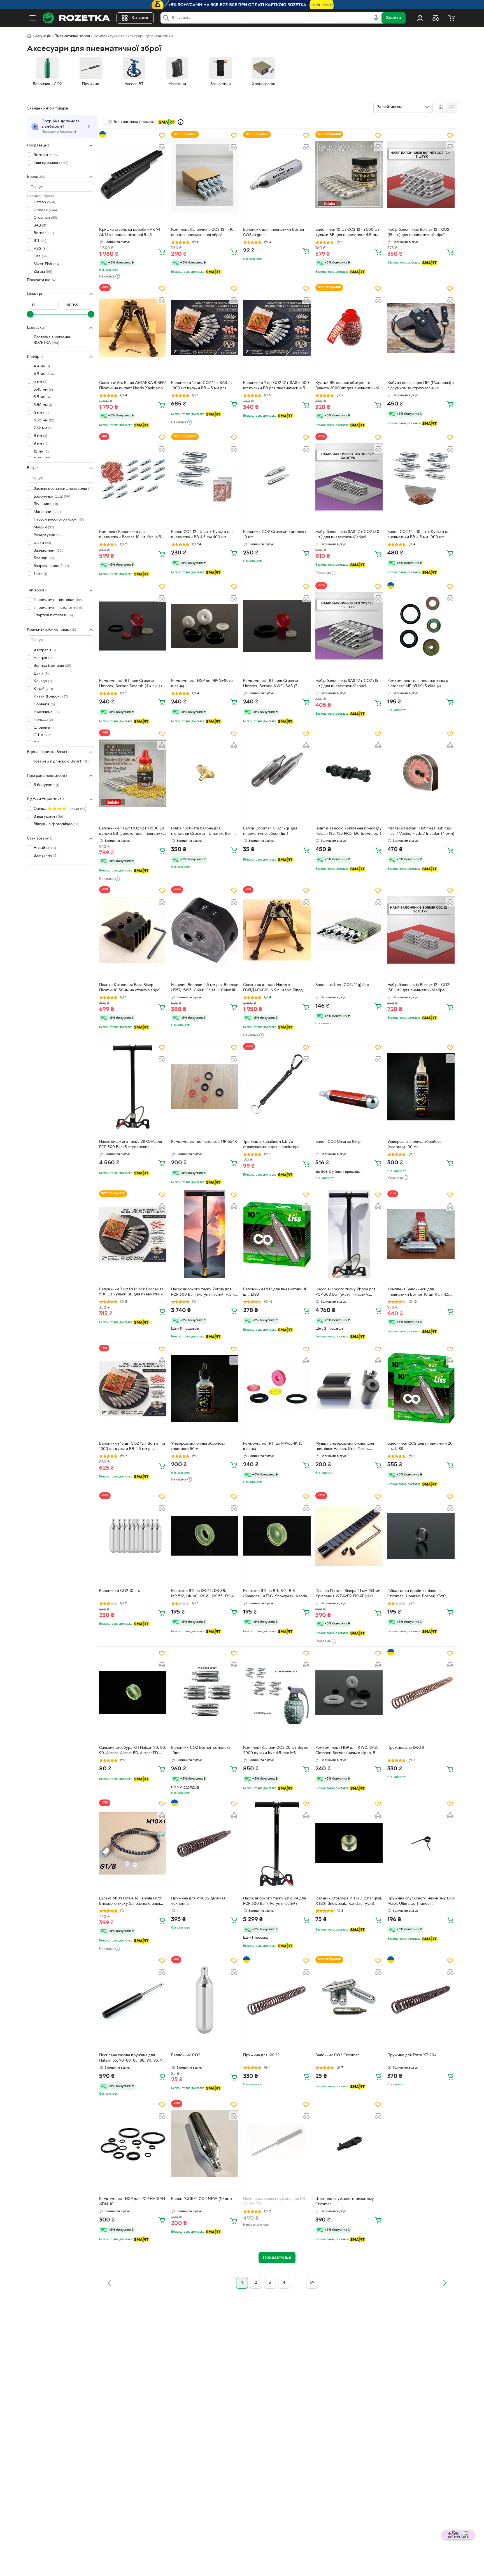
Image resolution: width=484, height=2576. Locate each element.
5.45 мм (43, 390)
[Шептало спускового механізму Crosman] (349, 2144)
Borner (44, 233)
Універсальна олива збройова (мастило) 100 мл (414, 1144)
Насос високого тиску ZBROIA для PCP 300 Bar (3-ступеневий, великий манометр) (131, 1145)
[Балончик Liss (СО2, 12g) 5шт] (349, 930)
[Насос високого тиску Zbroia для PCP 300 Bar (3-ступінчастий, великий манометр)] (349, 1234)
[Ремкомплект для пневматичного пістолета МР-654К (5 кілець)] (421, 626)
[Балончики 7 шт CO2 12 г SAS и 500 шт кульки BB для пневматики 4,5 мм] (277, 328)
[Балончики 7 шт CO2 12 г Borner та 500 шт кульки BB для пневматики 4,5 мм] (133, 1234)
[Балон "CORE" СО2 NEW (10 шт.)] (205, 2144)
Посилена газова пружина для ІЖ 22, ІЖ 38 (274, 2202)
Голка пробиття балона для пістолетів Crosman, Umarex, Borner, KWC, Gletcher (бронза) (205, 832)
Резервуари (48, 535)
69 (312, 2283)
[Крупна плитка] (441, 107)
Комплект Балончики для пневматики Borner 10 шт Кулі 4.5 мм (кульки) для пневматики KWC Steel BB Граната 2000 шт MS (419, 1293)
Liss (41, 256)
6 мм (41, 413)
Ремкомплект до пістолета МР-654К (204, 1142)
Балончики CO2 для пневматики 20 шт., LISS (420, 1446)
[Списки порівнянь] (436, 18)
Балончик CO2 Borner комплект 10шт (201, 1750)
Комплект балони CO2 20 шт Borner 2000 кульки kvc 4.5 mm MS (277, 1750)
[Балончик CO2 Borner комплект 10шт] (205, 1693)
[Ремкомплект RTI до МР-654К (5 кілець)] (277, 1388)
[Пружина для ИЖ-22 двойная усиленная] (205, 1843)
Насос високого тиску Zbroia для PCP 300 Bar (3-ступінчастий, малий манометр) (204, 1293)
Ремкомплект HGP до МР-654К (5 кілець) (202, 684)
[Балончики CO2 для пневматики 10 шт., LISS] (277, 1234)
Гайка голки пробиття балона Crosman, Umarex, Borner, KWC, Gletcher (417, 1594)
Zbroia (43, 272)
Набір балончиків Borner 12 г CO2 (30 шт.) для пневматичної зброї (418, 988)
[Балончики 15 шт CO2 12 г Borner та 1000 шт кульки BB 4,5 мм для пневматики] (133, 1388)
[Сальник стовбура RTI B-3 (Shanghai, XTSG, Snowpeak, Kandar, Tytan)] (349, 1843)
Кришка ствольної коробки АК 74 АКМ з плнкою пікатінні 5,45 (130, 232)
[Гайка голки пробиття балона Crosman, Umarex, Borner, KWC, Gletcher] (421, 1536)
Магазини (47, 512)
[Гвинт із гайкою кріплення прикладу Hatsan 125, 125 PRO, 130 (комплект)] (349, 773)
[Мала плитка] (451, 107)
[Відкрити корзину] (452, 18)
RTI (40, 241)
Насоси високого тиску (59, 520)
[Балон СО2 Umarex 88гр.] (349, 1087)
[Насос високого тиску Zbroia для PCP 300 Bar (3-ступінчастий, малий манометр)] (205, 1234)
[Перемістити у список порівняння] (162, 147)
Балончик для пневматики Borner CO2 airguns (274, 232)
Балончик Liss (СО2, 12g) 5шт (342, 985)
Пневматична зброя (72, 36)
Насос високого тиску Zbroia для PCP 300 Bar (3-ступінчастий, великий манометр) (345, 1293)
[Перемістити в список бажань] (162, 136)
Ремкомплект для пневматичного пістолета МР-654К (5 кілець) (418, 684)
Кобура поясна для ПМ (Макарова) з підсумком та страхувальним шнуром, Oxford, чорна (421, 386)
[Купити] (162, 252)
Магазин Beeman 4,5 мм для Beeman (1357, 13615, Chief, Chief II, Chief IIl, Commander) (205, 988)
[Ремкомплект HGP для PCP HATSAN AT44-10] (133, 2144)
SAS (41, 226)
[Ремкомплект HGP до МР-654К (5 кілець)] (205, 626)
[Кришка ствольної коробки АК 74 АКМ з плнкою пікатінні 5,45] (133, 175)
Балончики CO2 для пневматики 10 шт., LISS (275, 1292)
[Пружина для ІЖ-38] (421, 1693)
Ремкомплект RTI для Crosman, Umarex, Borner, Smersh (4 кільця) (131, 684)
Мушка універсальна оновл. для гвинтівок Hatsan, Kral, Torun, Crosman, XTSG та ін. (345, 1447)
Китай (43, 689)
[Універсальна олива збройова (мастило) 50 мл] (205, 1388)
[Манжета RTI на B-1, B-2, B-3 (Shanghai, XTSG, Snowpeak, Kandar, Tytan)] (277, 1536)
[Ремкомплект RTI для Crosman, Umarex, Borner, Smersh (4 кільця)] (133, 626)
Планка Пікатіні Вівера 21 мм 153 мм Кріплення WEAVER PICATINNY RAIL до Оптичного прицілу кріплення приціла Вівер (348, 1594)
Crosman (45, 218)
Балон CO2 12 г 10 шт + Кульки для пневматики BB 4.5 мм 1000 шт (419, 535)
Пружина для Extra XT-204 (412, 2055)
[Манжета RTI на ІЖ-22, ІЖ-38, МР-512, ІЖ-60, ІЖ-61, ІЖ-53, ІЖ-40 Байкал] (205, 1536)
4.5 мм (44, 374)
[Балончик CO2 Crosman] (349, 2000)
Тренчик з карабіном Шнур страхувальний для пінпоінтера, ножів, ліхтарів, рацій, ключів (272, 1145)
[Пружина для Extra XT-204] (421, 2000)
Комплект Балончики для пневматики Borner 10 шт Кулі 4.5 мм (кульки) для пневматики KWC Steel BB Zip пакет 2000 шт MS (131, 535)
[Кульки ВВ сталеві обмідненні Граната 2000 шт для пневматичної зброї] (349, 328)
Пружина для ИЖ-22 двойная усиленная (198, 1901)
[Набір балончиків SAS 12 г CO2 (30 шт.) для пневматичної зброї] (349, 477)
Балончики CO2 (53, 496)
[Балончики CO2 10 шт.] (133, 1536)
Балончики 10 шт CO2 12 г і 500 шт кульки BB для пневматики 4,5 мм (347, 232)
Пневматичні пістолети (59, 608)
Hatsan (44, 202)
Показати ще (39, 280)
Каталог (140, 18)
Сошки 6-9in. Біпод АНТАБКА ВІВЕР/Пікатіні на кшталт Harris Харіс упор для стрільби (132, 386)
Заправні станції (51, 566)
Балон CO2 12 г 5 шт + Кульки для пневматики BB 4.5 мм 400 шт (202, 535)
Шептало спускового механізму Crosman (345, 2202)
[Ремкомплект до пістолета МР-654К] (205, 1087)
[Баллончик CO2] (205, 2000)
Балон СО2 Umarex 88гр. (338, 1142)
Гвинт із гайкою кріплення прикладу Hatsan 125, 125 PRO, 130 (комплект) (349, 831)
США (43, 735)
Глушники (46, 504)
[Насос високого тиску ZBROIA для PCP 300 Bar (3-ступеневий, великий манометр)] (133, 1087)
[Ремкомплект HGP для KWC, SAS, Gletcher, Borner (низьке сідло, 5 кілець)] (349, 1693)
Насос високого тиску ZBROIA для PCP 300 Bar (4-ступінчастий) (274, 1901)
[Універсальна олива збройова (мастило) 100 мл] (421, 1087)
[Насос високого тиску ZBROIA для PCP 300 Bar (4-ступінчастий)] (277, 1843)
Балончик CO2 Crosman (338, 2055)
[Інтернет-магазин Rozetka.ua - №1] (76, 18)
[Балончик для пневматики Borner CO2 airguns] (277, 175)
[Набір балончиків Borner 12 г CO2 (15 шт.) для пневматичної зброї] (421, 175)
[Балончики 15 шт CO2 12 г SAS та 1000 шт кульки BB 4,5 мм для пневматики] (205, 328)
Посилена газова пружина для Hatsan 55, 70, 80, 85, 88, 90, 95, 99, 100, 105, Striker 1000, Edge (132, 2059)
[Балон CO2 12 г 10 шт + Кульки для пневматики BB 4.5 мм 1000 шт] (421, 477)
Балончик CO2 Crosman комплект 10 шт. (275, 535)
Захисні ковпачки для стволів (63, 489)
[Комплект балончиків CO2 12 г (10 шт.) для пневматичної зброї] (205, 175)
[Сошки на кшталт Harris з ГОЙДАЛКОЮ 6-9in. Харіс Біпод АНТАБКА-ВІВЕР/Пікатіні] (277, 930)
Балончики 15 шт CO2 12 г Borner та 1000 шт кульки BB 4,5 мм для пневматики (132, 1447)
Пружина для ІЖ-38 (406, 1748)
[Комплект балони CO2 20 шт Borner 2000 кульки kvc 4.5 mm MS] (277, 1693)
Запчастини (48, 551)
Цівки (42, 543)
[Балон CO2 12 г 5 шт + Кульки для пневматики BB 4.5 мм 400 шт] (205, 477)
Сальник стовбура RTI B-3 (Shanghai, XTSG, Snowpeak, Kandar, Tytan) (349, 1901)
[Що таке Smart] (181, 122)
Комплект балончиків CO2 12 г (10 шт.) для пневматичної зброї (202, 232)
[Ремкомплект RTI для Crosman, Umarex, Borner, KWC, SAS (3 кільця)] (277, 626)
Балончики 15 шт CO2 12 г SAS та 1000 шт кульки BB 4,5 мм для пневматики (201, 386)
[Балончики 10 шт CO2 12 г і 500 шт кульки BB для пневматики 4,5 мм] (349, 175)
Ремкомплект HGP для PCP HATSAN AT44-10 (132, 2202)
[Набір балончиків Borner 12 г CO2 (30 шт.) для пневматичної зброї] (421, 930)
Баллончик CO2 (186, 2055)
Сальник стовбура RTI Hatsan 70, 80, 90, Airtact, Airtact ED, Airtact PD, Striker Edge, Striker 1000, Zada (133, 1751)
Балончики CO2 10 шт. (120, 1591)
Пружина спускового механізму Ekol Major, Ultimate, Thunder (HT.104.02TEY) (421, 1902)
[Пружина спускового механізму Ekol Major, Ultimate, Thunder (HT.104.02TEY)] (421, 1843)
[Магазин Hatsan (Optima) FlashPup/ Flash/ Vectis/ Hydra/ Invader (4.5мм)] (421, 773)
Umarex (45, 210)
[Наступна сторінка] (445, 2283)
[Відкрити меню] (32, 18)
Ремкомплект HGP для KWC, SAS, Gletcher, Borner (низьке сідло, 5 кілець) (347, 1751)
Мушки (44, 527)
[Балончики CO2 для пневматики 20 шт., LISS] (421, 1388)
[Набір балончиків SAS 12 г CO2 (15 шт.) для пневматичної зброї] (349, 626)
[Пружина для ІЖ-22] (277, 2000)
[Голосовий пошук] (376, 18)
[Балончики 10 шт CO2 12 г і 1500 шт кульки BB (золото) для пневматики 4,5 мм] (133, 773)
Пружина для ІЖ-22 (261, 2055)
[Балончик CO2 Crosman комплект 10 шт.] (277, 477)
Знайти (394, 18)
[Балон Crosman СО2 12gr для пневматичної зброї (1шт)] (277, 773)
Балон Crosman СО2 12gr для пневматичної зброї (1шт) (270, 831)
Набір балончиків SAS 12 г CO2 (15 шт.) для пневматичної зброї (347, 684)
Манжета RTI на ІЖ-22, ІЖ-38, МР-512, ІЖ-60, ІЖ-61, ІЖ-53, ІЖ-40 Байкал (204, 1594)
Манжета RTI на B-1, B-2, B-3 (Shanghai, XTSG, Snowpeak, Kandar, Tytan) (276, 1594)
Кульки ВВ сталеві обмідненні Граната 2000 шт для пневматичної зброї (347, 386)
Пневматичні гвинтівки (58, 600)
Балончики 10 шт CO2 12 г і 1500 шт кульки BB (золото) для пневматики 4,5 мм (132, 832)
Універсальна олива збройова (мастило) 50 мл (198, 1446)
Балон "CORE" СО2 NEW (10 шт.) (202, 2199)
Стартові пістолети (53, 615)
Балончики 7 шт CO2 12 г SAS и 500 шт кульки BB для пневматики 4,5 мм (276, 386)
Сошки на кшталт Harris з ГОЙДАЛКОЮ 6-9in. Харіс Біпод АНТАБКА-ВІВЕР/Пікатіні (273, 988)
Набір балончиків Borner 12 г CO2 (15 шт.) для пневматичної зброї (418, 232)
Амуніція (43, 36)
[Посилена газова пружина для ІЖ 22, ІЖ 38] (277, 2144)
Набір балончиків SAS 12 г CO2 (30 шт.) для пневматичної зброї (347, 535)
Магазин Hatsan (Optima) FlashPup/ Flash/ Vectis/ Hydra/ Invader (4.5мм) (421, 831)
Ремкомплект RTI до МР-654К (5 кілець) (273, 1446)
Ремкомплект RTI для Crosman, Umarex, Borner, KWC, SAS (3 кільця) (272, 684)
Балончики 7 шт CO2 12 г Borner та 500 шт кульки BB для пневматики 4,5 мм (131, 1293)
